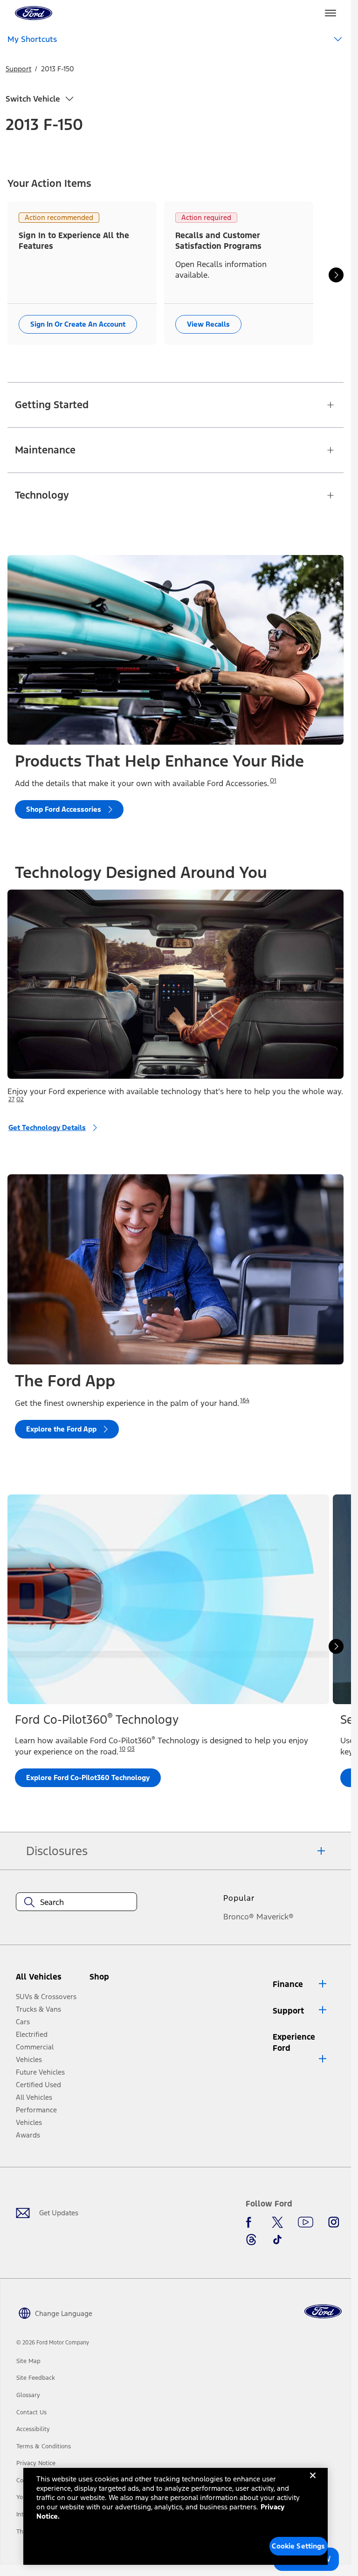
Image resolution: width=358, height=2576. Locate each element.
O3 (131, 1749)
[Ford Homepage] (323, 2312)
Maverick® (275, 1917)
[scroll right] (336, 275)
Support (18, 69)
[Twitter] (277, 2222)
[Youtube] (306, 2222)
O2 (20, 1099)
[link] (28, 2361)
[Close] (313, 2483)
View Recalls (208, 324)
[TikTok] (277, 2240)
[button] (115, 1981)
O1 (273, 781)
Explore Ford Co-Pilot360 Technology (88, 1778)
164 (245, 1400)
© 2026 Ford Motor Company (53, 2343)
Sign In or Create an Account (78, 324)
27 (11, 1099)
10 (122, 1749)
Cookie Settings (298, 2546)
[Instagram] (334, 2222)
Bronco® (239, 1917)
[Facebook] (251, 2222)
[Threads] (251, 2240)
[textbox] (76, 1902)
